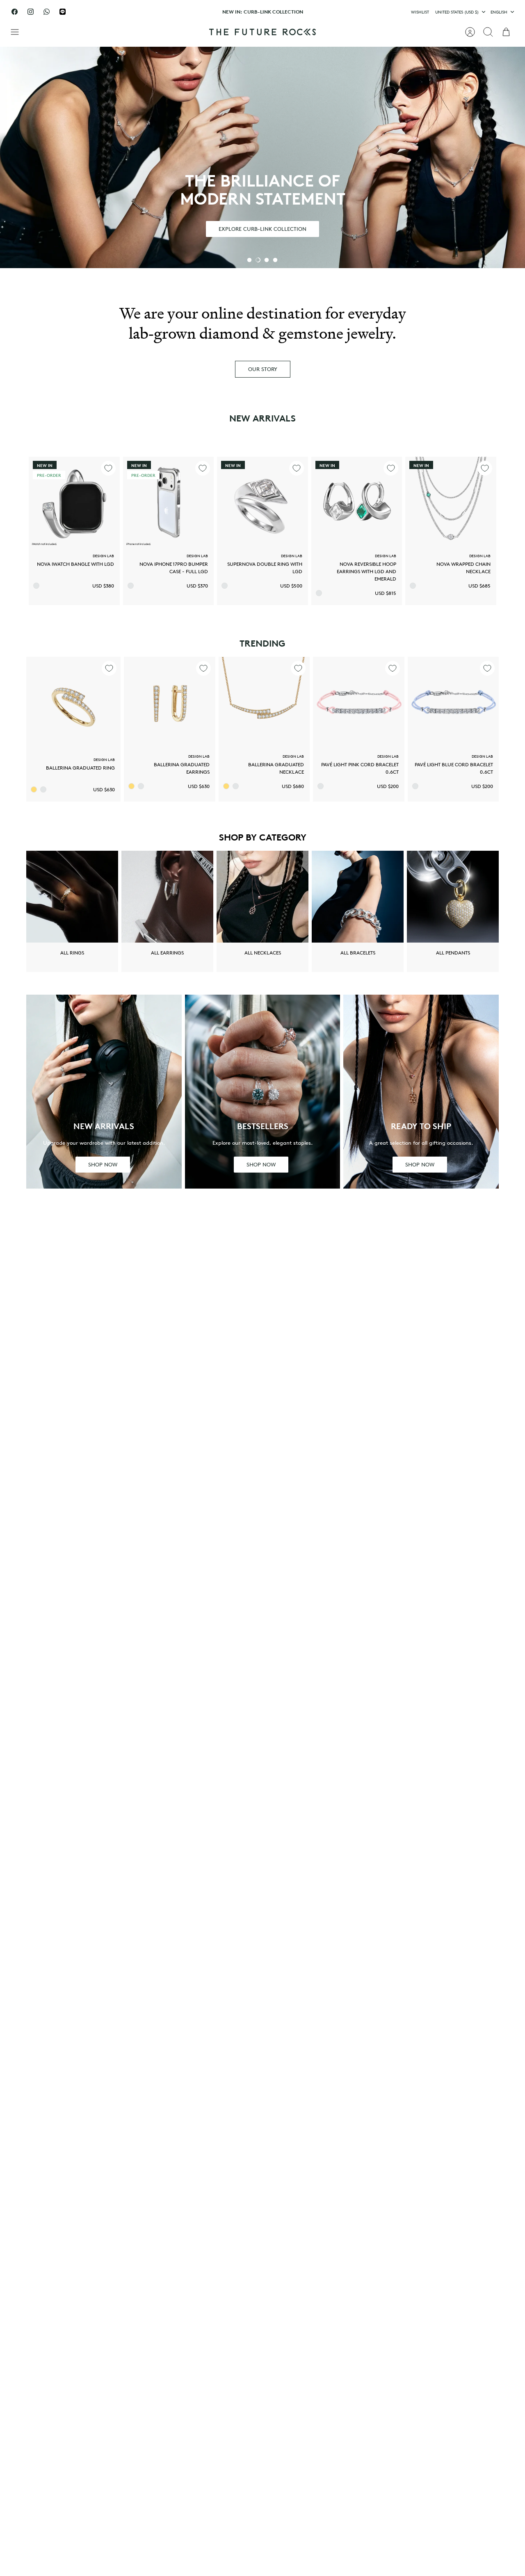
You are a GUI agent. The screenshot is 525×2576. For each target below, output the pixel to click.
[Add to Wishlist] (108, 468)
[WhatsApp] (47, 12)
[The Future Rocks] (262, 32)
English (499, 12)
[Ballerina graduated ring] (73, 704)
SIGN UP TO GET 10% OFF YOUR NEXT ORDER (263, 15)
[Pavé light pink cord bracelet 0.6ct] (358, 702)
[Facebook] (15, 12)
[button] (249, 260)
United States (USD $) (457, 12)
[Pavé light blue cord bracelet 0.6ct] (453, 702)
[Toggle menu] (19, 32)
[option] (262, 157)
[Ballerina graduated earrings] (169, 702)
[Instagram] (31, 12)
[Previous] (166, 12)
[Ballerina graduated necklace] (264, 702)
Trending (262, 643)
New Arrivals (262, 418)
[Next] (359, 12)
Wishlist (420, 12)
